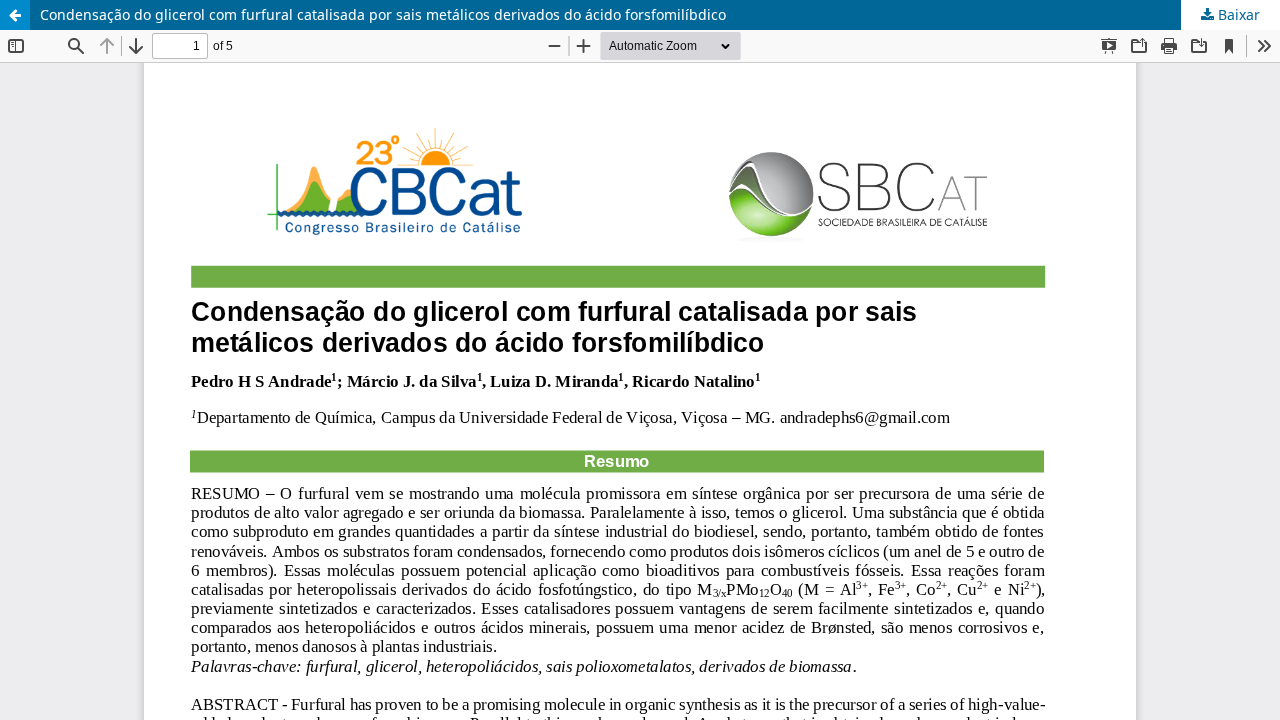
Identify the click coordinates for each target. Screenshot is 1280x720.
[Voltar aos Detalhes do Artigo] (15, 15)
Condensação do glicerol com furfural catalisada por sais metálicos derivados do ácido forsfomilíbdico (383, 14)
